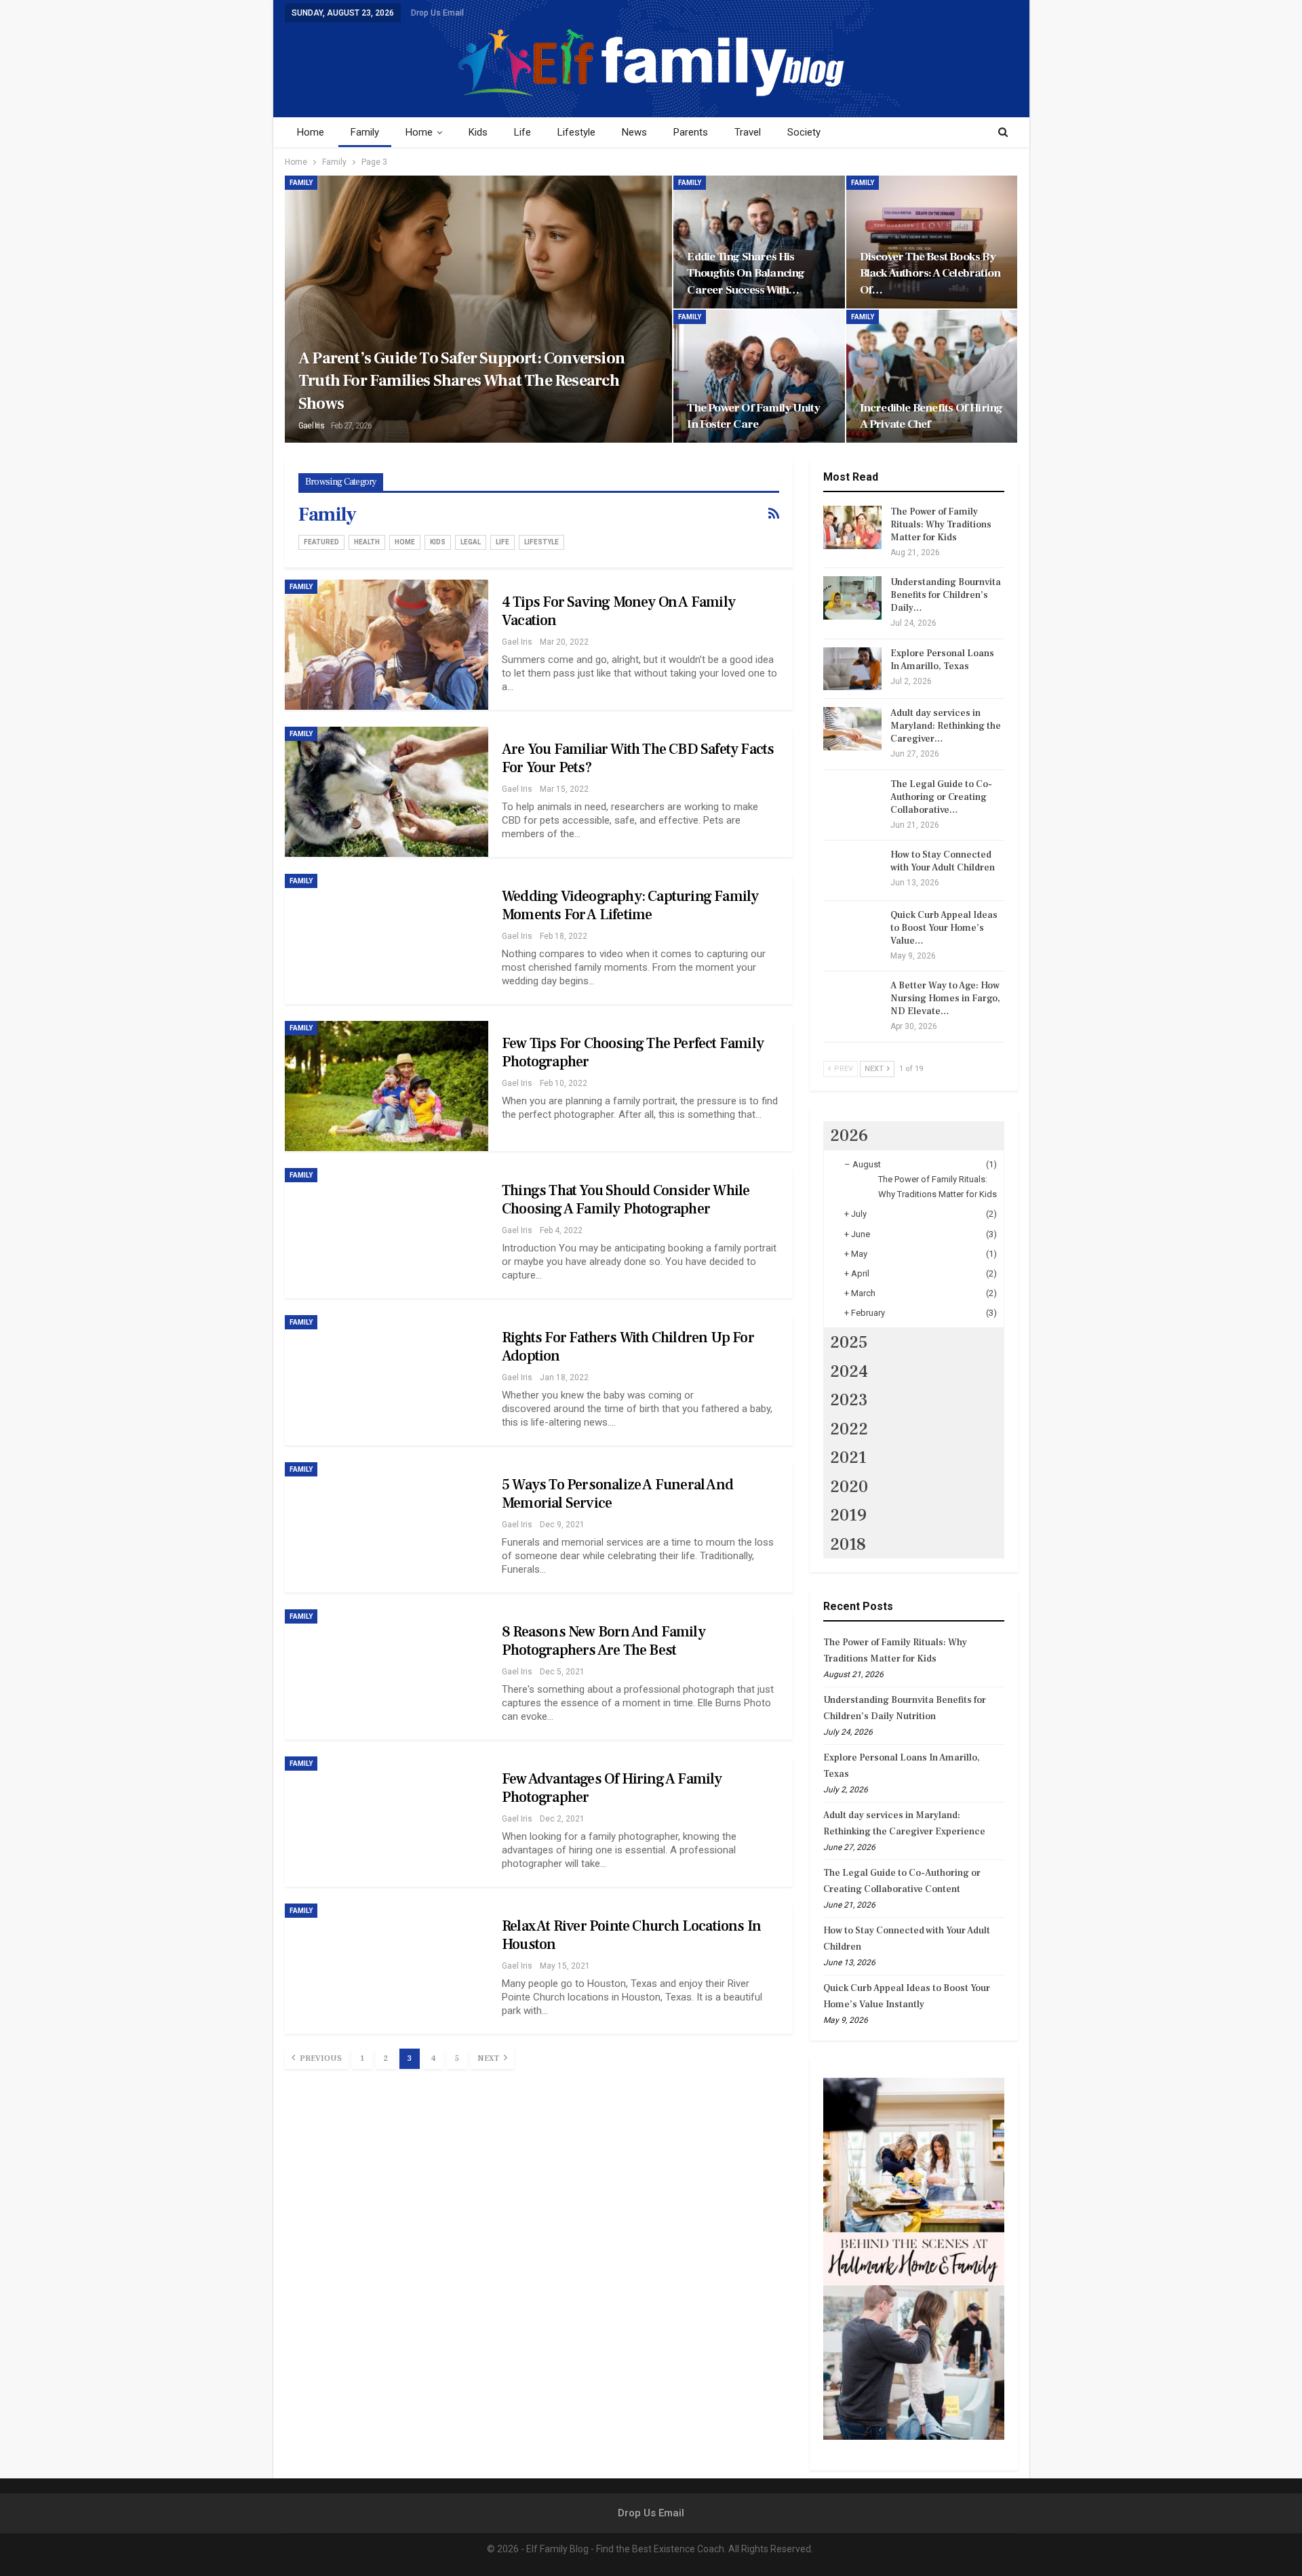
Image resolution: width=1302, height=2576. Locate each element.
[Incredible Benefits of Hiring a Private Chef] (932, 376)
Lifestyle (576, 132)
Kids (478, 132)
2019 (848, 1515)
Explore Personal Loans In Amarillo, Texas (942, 660)
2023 (849, 1400)
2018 (848, 1544)
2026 (849, 1135)
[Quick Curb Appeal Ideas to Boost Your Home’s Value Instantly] (852, 931)
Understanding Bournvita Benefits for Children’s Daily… (946, 595)
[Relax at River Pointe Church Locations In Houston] (387, 1969)
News (634, 132)
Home (311, 132)
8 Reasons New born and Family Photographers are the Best (604, 1641)
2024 (849, 1371)
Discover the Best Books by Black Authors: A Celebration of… (930, 273)
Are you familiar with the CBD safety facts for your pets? (638, 758)
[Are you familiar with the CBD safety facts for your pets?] (387, 792)
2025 (849, 1342)
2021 (848, 1457)
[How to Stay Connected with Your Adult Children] (852, 870)
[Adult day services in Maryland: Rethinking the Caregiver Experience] (852, 729)
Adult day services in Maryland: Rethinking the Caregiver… (946, 726)
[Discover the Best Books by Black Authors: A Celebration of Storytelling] (932, 242)
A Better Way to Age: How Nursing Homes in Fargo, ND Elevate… (945, 999)
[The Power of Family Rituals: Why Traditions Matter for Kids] (852, 527)
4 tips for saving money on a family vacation (618, 611)
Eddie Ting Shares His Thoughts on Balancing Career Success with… (746, 273)
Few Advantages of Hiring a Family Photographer (612, 1788)
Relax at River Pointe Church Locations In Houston (631, 1935)
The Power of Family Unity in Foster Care (753, 416)
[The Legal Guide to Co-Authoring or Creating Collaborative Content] (852, 800)
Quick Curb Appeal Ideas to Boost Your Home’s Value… (944, 928)
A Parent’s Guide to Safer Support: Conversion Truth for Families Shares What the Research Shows (461, 381)
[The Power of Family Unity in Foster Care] (759, 376)
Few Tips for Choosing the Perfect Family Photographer (633, 1052)
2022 (849, 1429)
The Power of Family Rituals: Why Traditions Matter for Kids (941, 525)
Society (804, 132)
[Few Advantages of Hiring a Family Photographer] (387, 1822)
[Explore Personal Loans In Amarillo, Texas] (852, 669)
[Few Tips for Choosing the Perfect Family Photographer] (387, 1086)
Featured (321, 542)
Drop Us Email (437, 13)
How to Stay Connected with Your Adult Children (943, 861)
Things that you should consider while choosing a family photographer (626, 1200)
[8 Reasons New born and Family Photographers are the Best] (387, 1674)
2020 (849, 1487)
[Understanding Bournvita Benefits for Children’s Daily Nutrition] (852, 598)
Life (522, 132)
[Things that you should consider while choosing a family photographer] (387, 1233)
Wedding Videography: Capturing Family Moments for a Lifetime (630, 905)
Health (367, 542)
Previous (320, 2058)
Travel (748, 132)
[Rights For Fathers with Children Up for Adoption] (387, 1380)
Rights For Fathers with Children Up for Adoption (628, 1347)
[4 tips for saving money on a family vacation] (387, 645)
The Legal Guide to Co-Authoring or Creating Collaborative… (941, 797)
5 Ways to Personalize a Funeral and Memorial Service (617, 1494)
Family (365, 132)
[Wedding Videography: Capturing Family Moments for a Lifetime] (387, 939)
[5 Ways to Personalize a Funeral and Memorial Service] (387, 1527)
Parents (691, 132)
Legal (471, 542)
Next (489, 2058)
